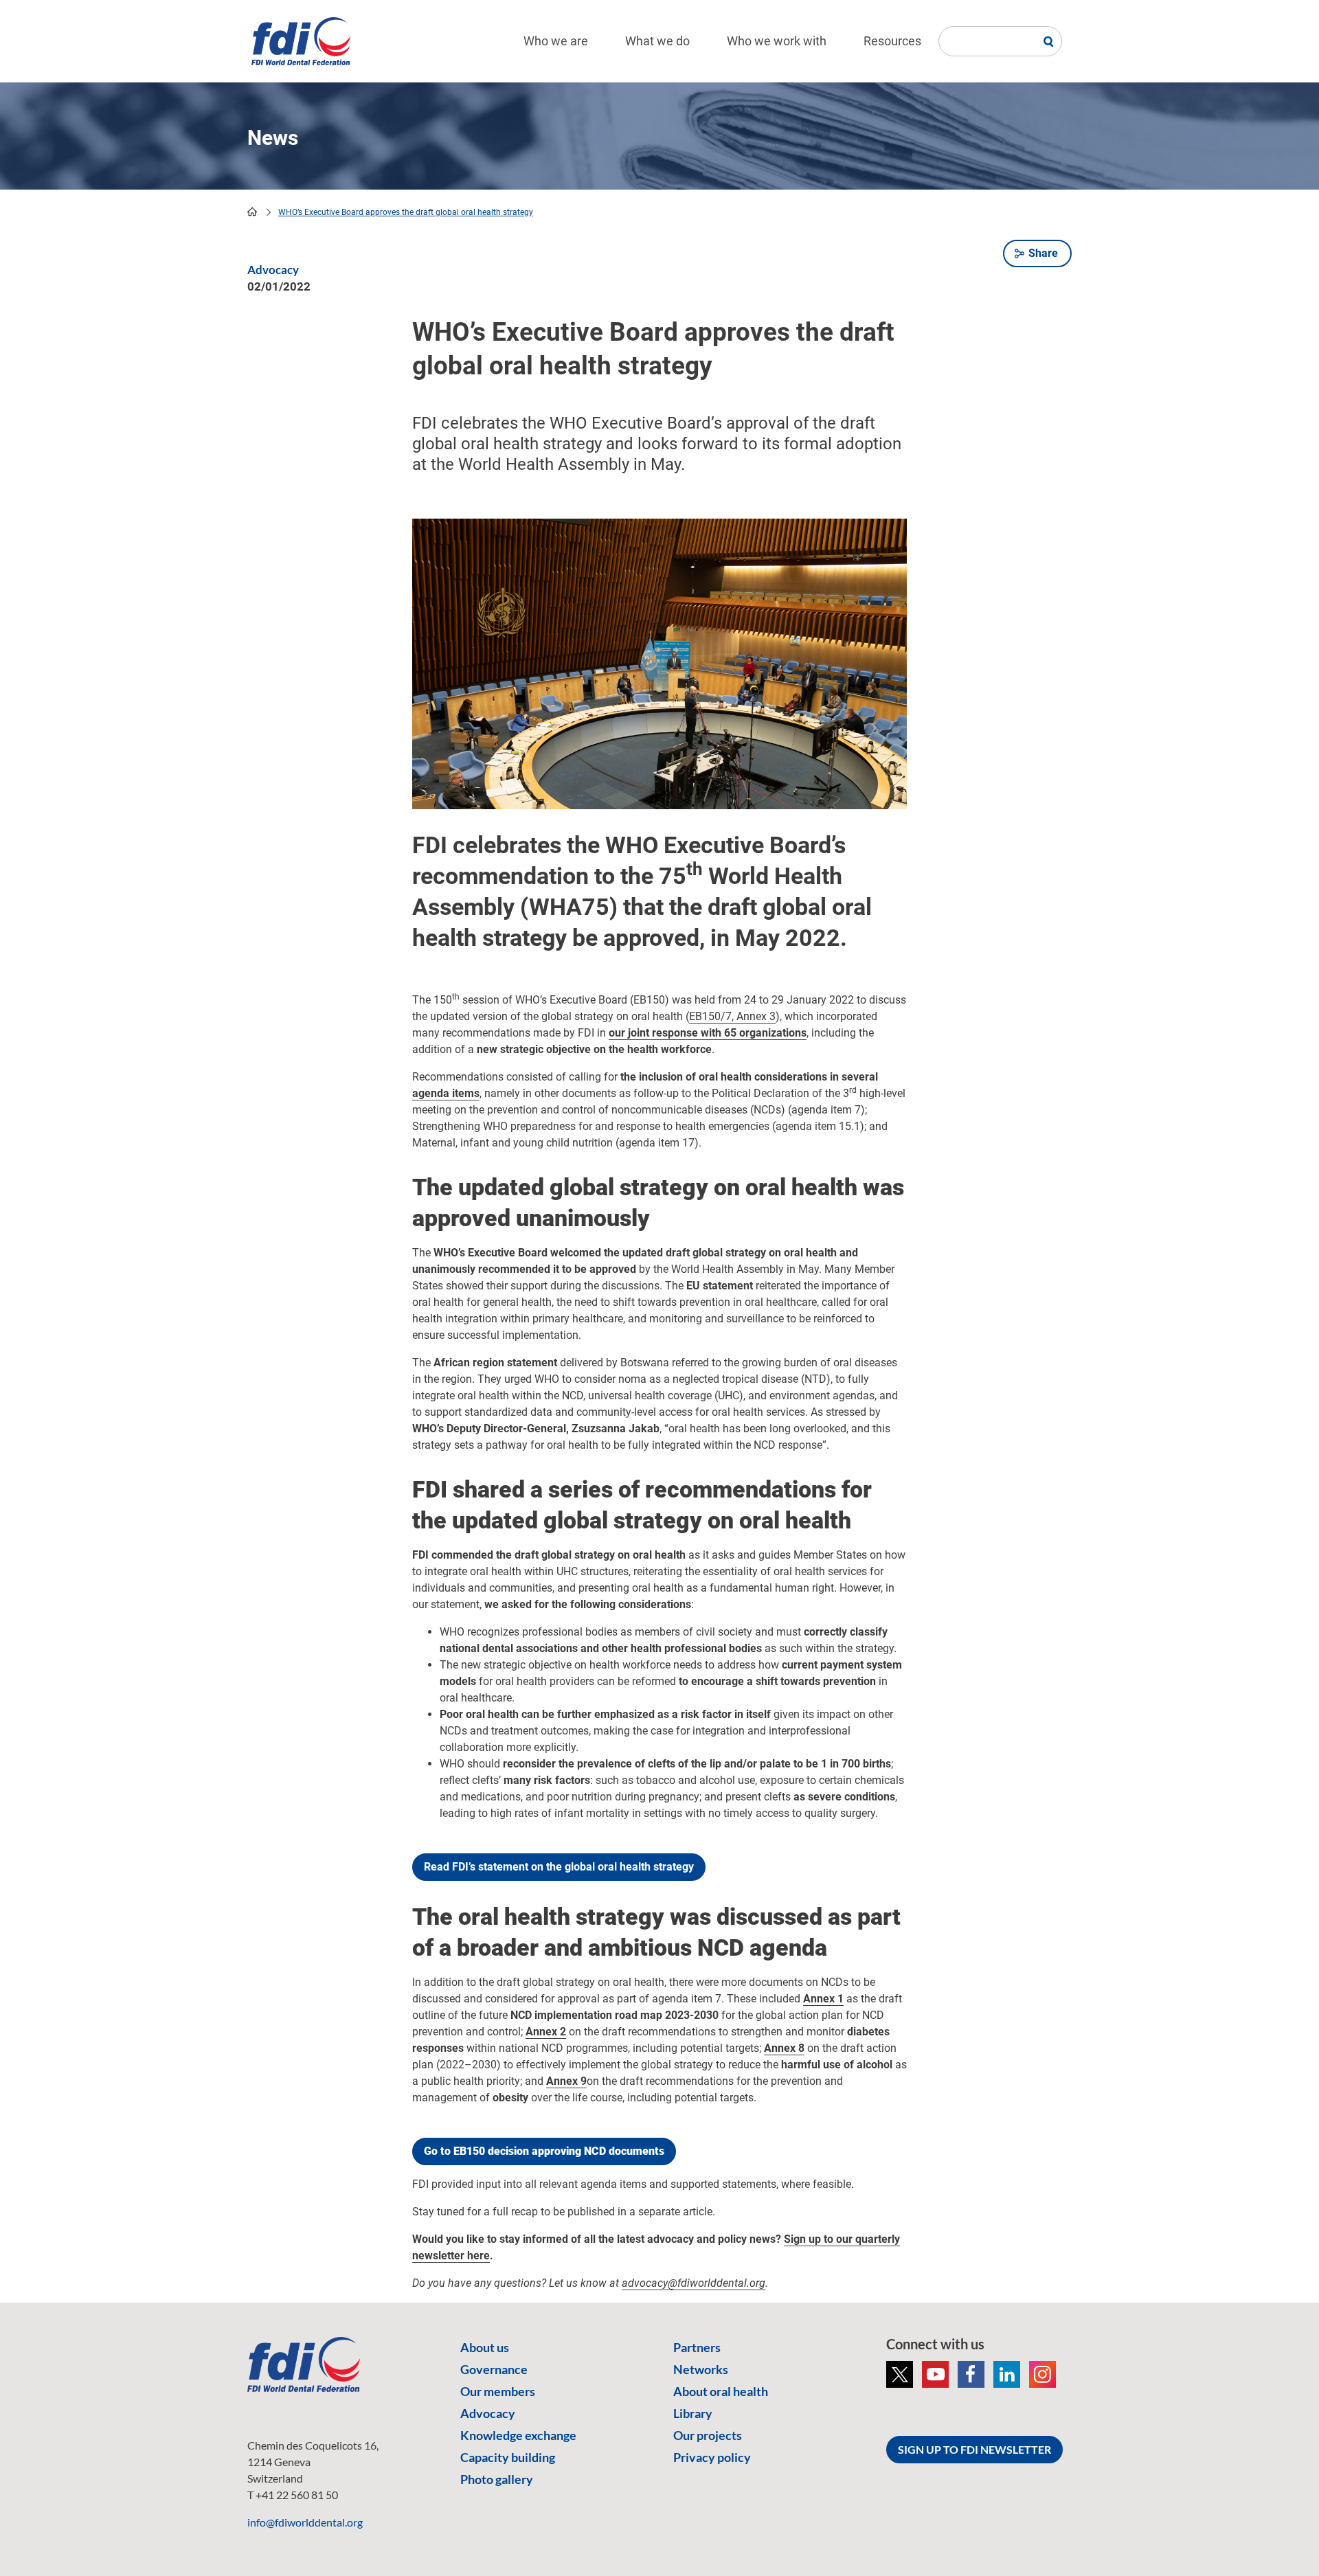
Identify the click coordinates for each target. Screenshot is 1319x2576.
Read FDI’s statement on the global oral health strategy (559, 1867)
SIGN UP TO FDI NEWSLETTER (974, 2449)
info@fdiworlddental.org (305, 2522)
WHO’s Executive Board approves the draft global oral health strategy (406, 212)
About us (485, 2347)
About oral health (721, 2391)
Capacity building (508, 2457)
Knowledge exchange (518, 2435)
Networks (701, 2369)
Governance (494, 2369)
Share (1043, 253)
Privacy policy (712, 2457)
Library (693, 2413)
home (252, 212)
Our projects (708, 2435)
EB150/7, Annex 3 (732, 1016)
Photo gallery (497, 2479)
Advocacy (488, 2413)
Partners (697, 2347)
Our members (498, 2391)
